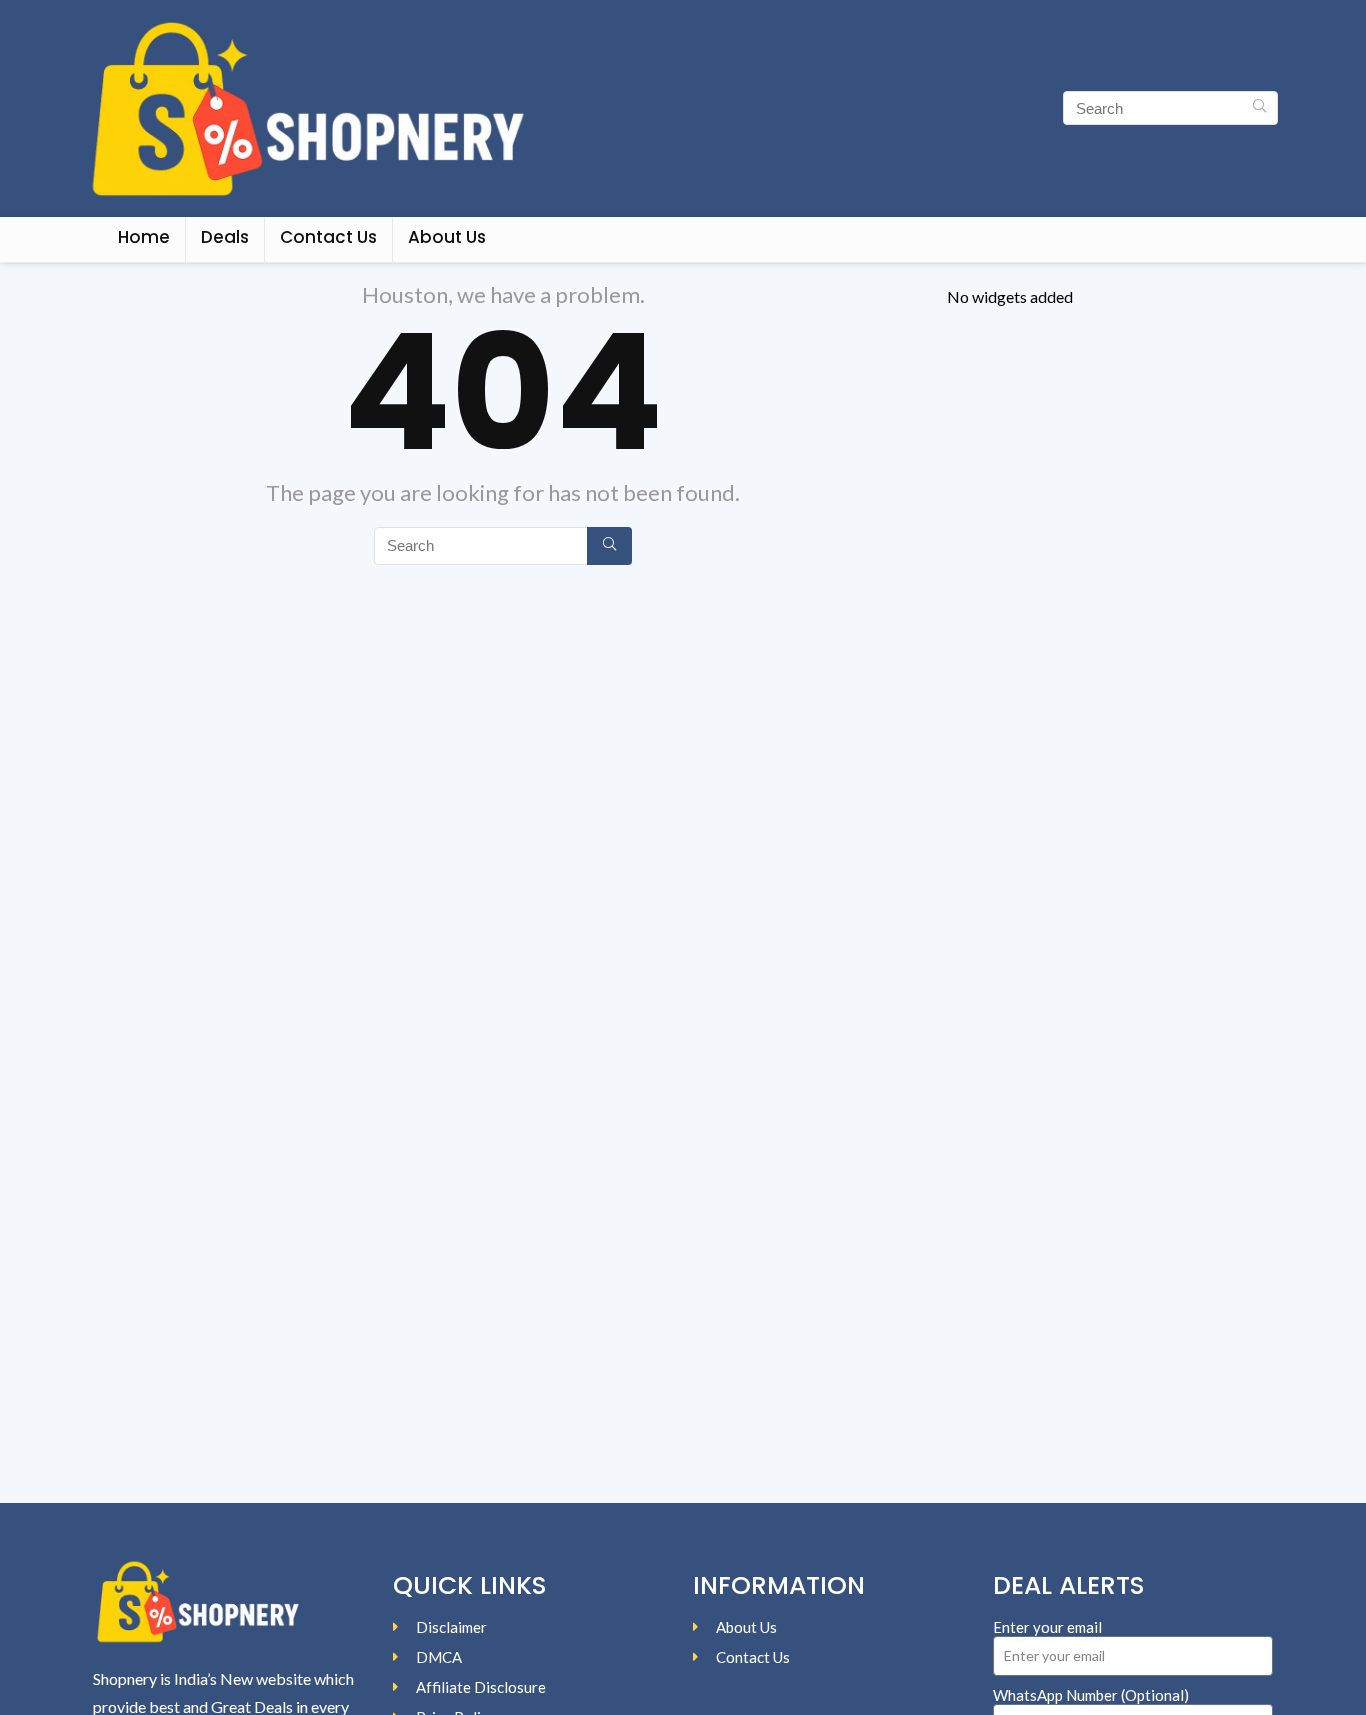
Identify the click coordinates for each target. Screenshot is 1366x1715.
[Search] (1259, 108)
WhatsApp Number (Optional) (1091, 1695)
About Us (447, 237)
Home (144, 237)
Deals (225, 237)
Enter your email (1047, 1627)
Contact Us (328, 237)
